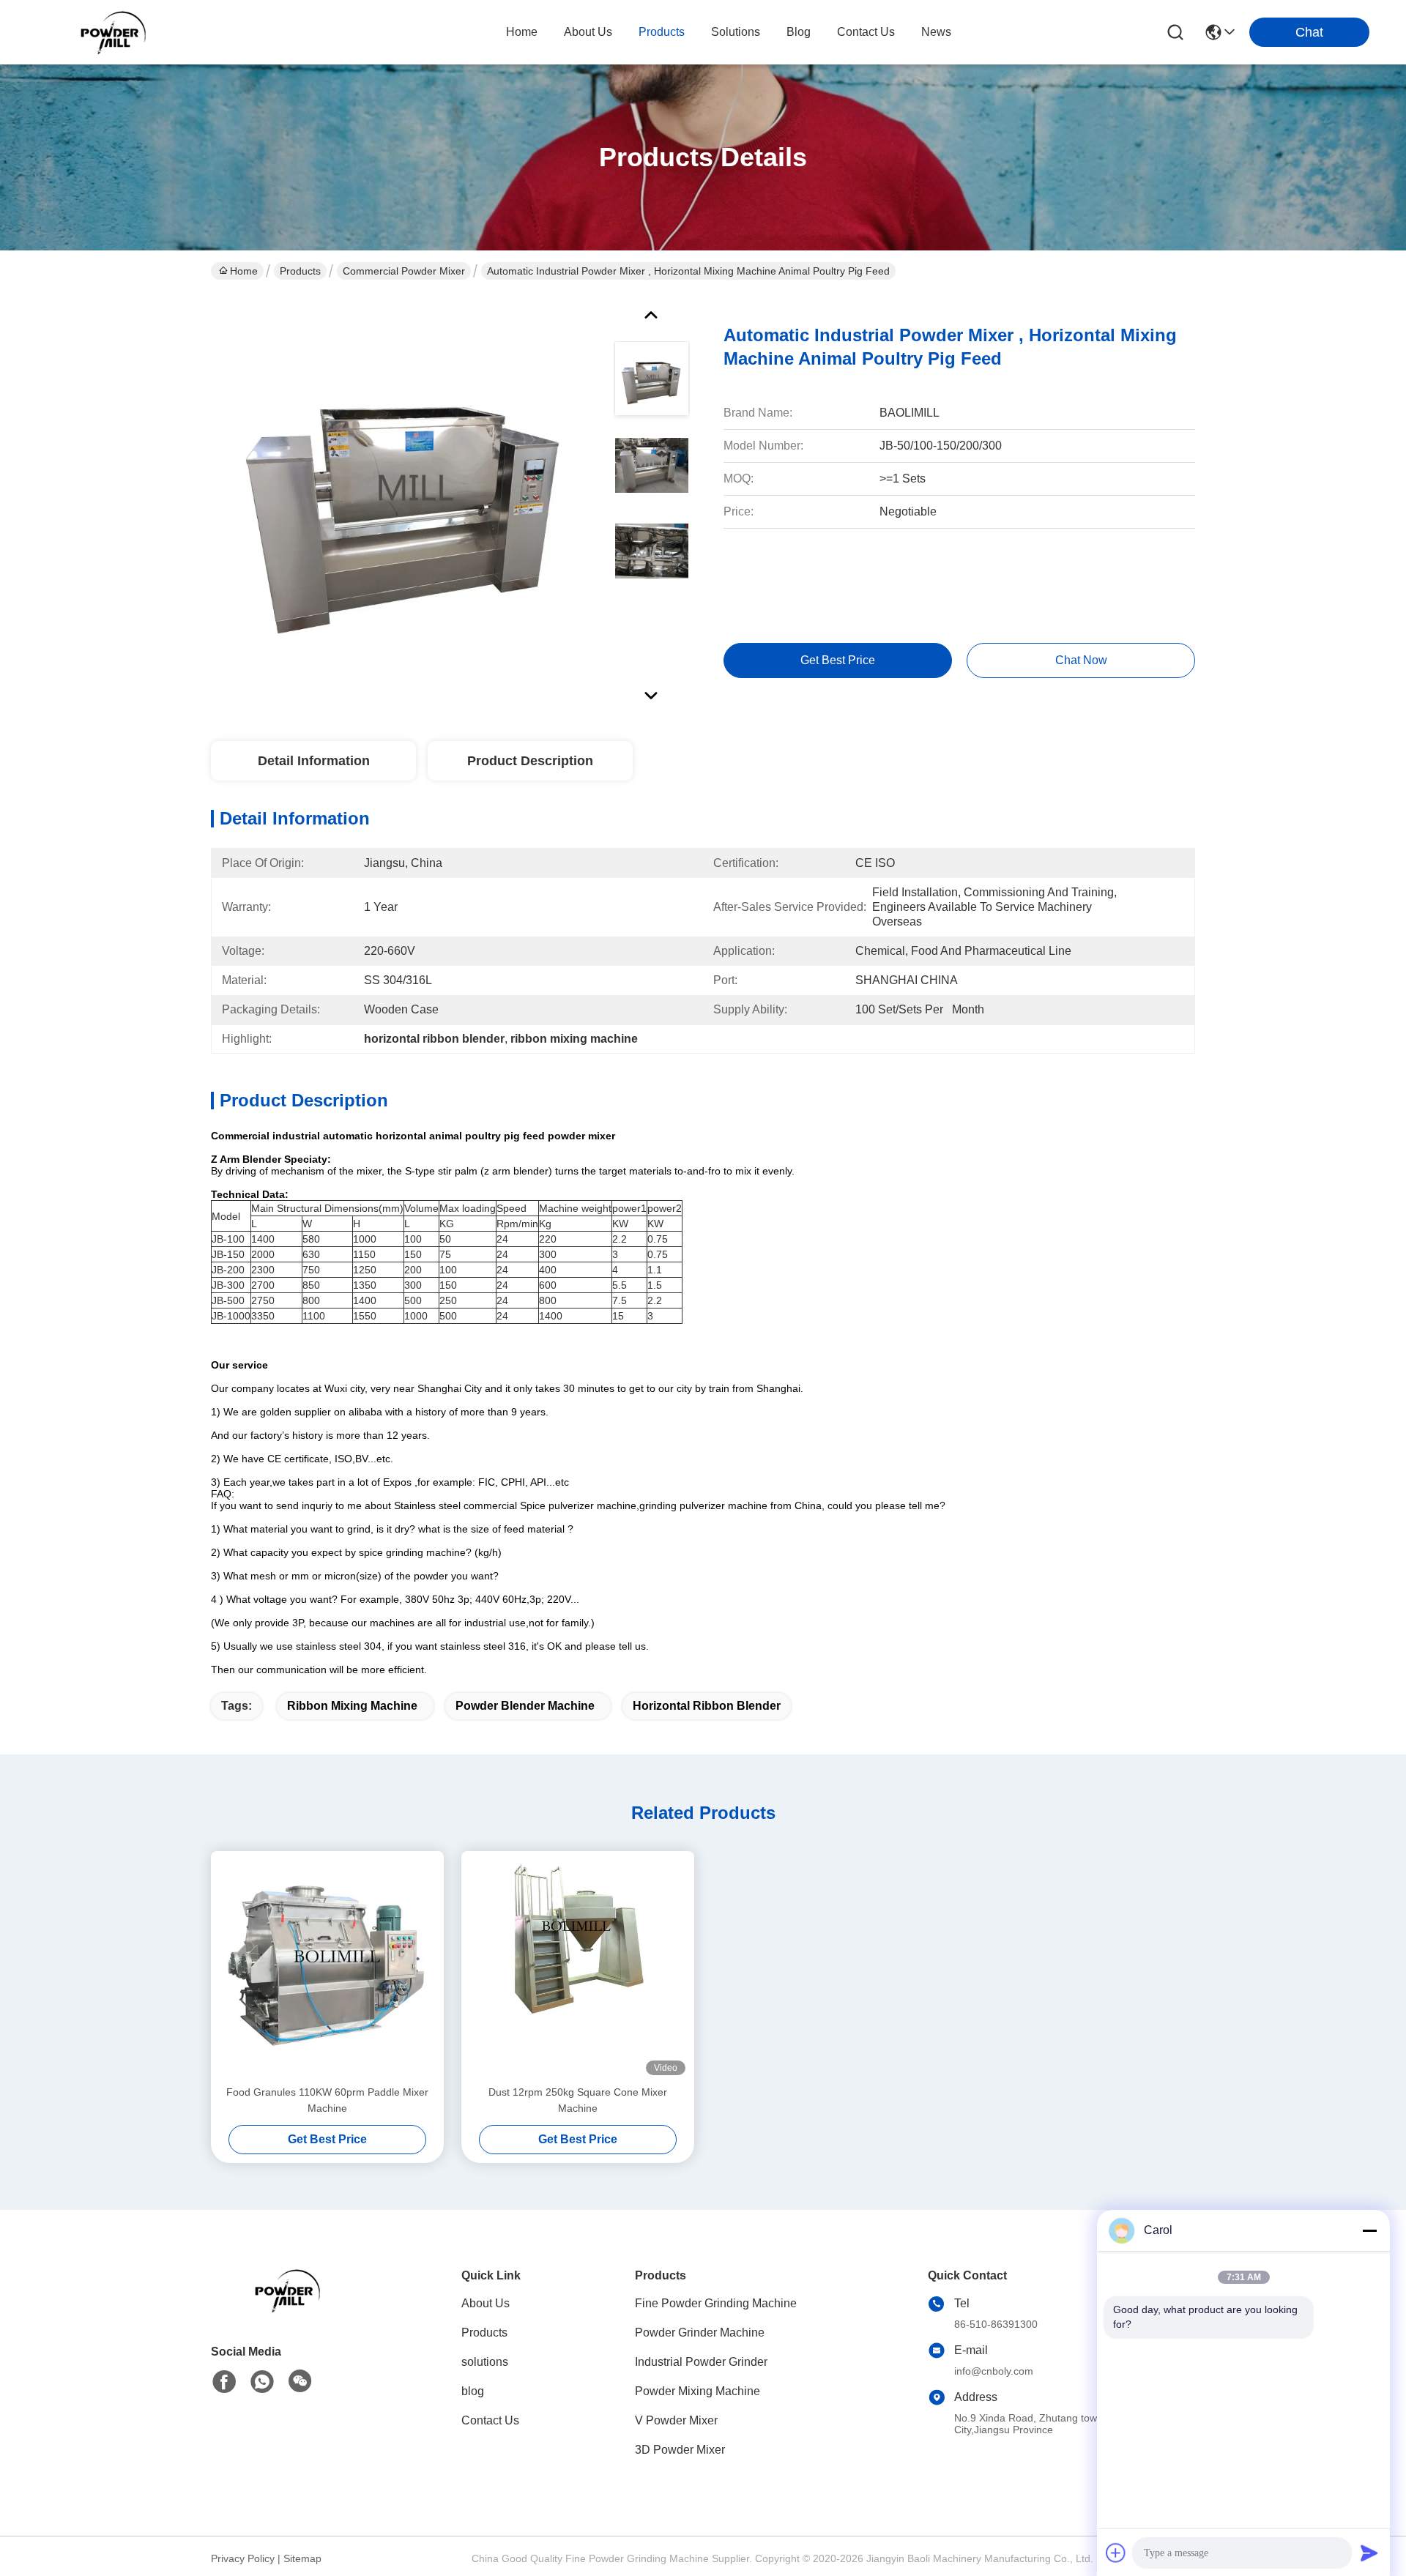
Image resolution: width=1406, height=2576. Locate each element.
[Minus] (1369, 2230)
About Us (486, 2303)
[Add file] (1116, 2553)
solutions (736, 32)
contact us (866, 32)
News (936, 32)
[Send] (1369, 2553)
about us (588, 32)
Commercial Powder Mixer (404, 271)
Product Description (530, 761)
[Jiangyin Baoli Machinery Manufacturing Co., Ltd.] (117, 32)
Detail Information (314, 761)
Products (300, 271)
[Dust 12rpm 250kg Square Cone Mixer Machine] (578, 1968)
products (662, 32)
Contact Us (490, 2420)
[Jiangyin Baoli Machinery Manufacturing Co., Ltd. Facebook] (224, 2382)
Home (522, 32)
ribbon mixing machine (352, 1706)
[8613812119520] (262, 2382)
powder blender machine (525, 1706)
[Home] (291, 2308)
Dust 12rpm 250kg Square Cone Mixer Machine (578, 2100)
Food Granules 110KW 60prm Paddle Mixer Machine (327, 2100)
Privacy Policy (243, 2558)
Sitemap (302, 2558)
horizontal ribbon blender (707, 1706)
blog (799, 32)
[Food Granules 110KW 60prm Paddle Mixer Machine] (327, 1968)
